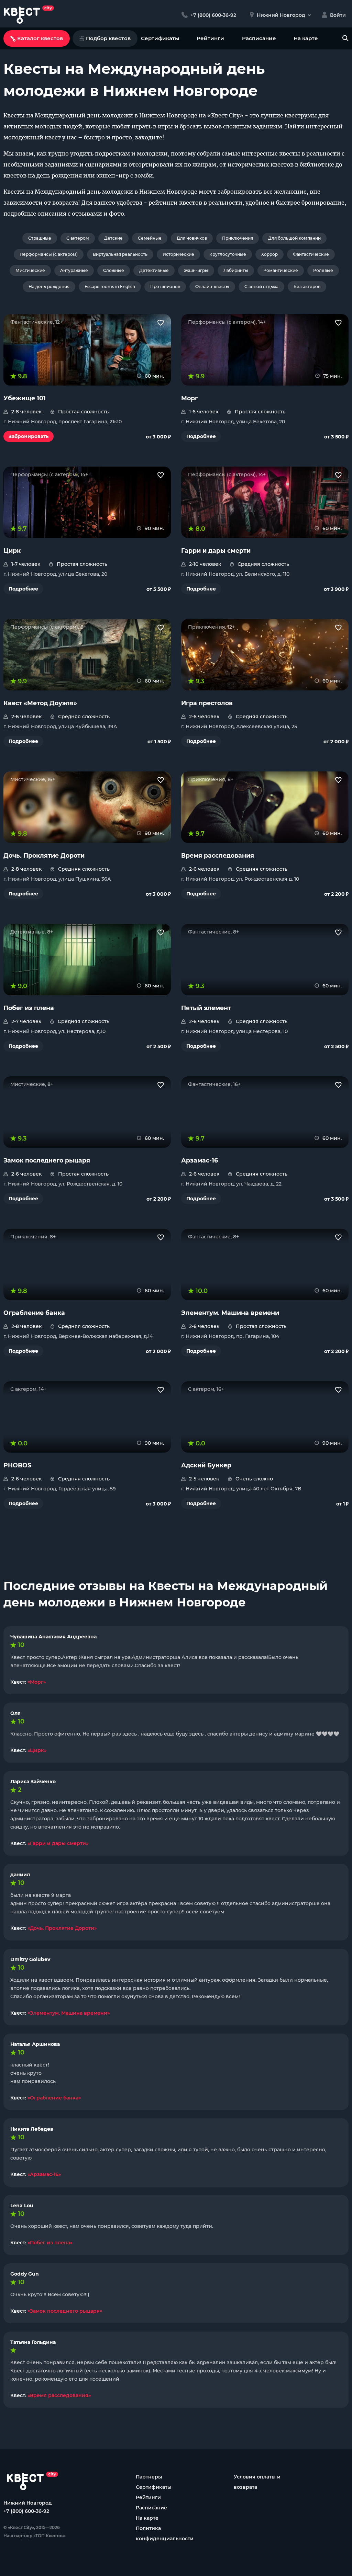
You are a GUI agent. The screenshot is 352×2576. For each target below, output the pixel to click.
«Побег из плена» (50, 2243)
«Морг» (37, 1682)
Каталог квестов (40, 38)
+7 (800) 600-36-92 (26, 2511)
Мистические (30, 270)
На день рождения (49, 287)
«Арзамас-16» (44, 2174)
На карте (306, 38)
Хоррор (269, 254)
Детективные (154, 270)
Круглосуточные (228, 254)
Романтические (281, 270)
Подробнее (201, 436)
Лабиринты (236, 270)
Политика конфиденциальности (165, 2533)
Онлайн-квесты (212, 287)
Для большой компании (294, 238)
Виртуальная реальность (120, 254)
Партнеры (149, 2477)
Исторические (178, 254)
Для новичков (192, 238)
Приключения (238, 238)
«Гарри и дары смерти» (58, 1843)
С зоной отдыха (261, 287)
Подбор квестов (108, 38)
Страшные (40, 238)
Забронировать (29, 436)
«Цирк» (37, 1750)
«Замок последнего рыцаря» (65, 2311)
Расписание (259, 38)
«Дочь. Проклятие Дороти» (62, 1928)
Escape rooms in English (110, 287)
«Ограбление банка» (54, 2098)
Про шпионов (165, 287)
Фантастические (311, 254)
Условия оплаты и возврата (257, 2482)
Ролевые (323, 270)
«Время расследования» (59, 2395)
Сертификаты (160, 38)
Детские (113, 238)
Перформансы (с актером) (49, 254)
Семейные (150, 238)
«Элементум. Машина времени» (69, 2013)
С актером (78, 238)
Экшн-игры (196, 270)
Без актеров (307, 287)
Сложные (114, 270)
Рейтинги (210, 38)
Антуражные (74, 270)
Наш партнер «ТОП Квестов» (35, 2536)
